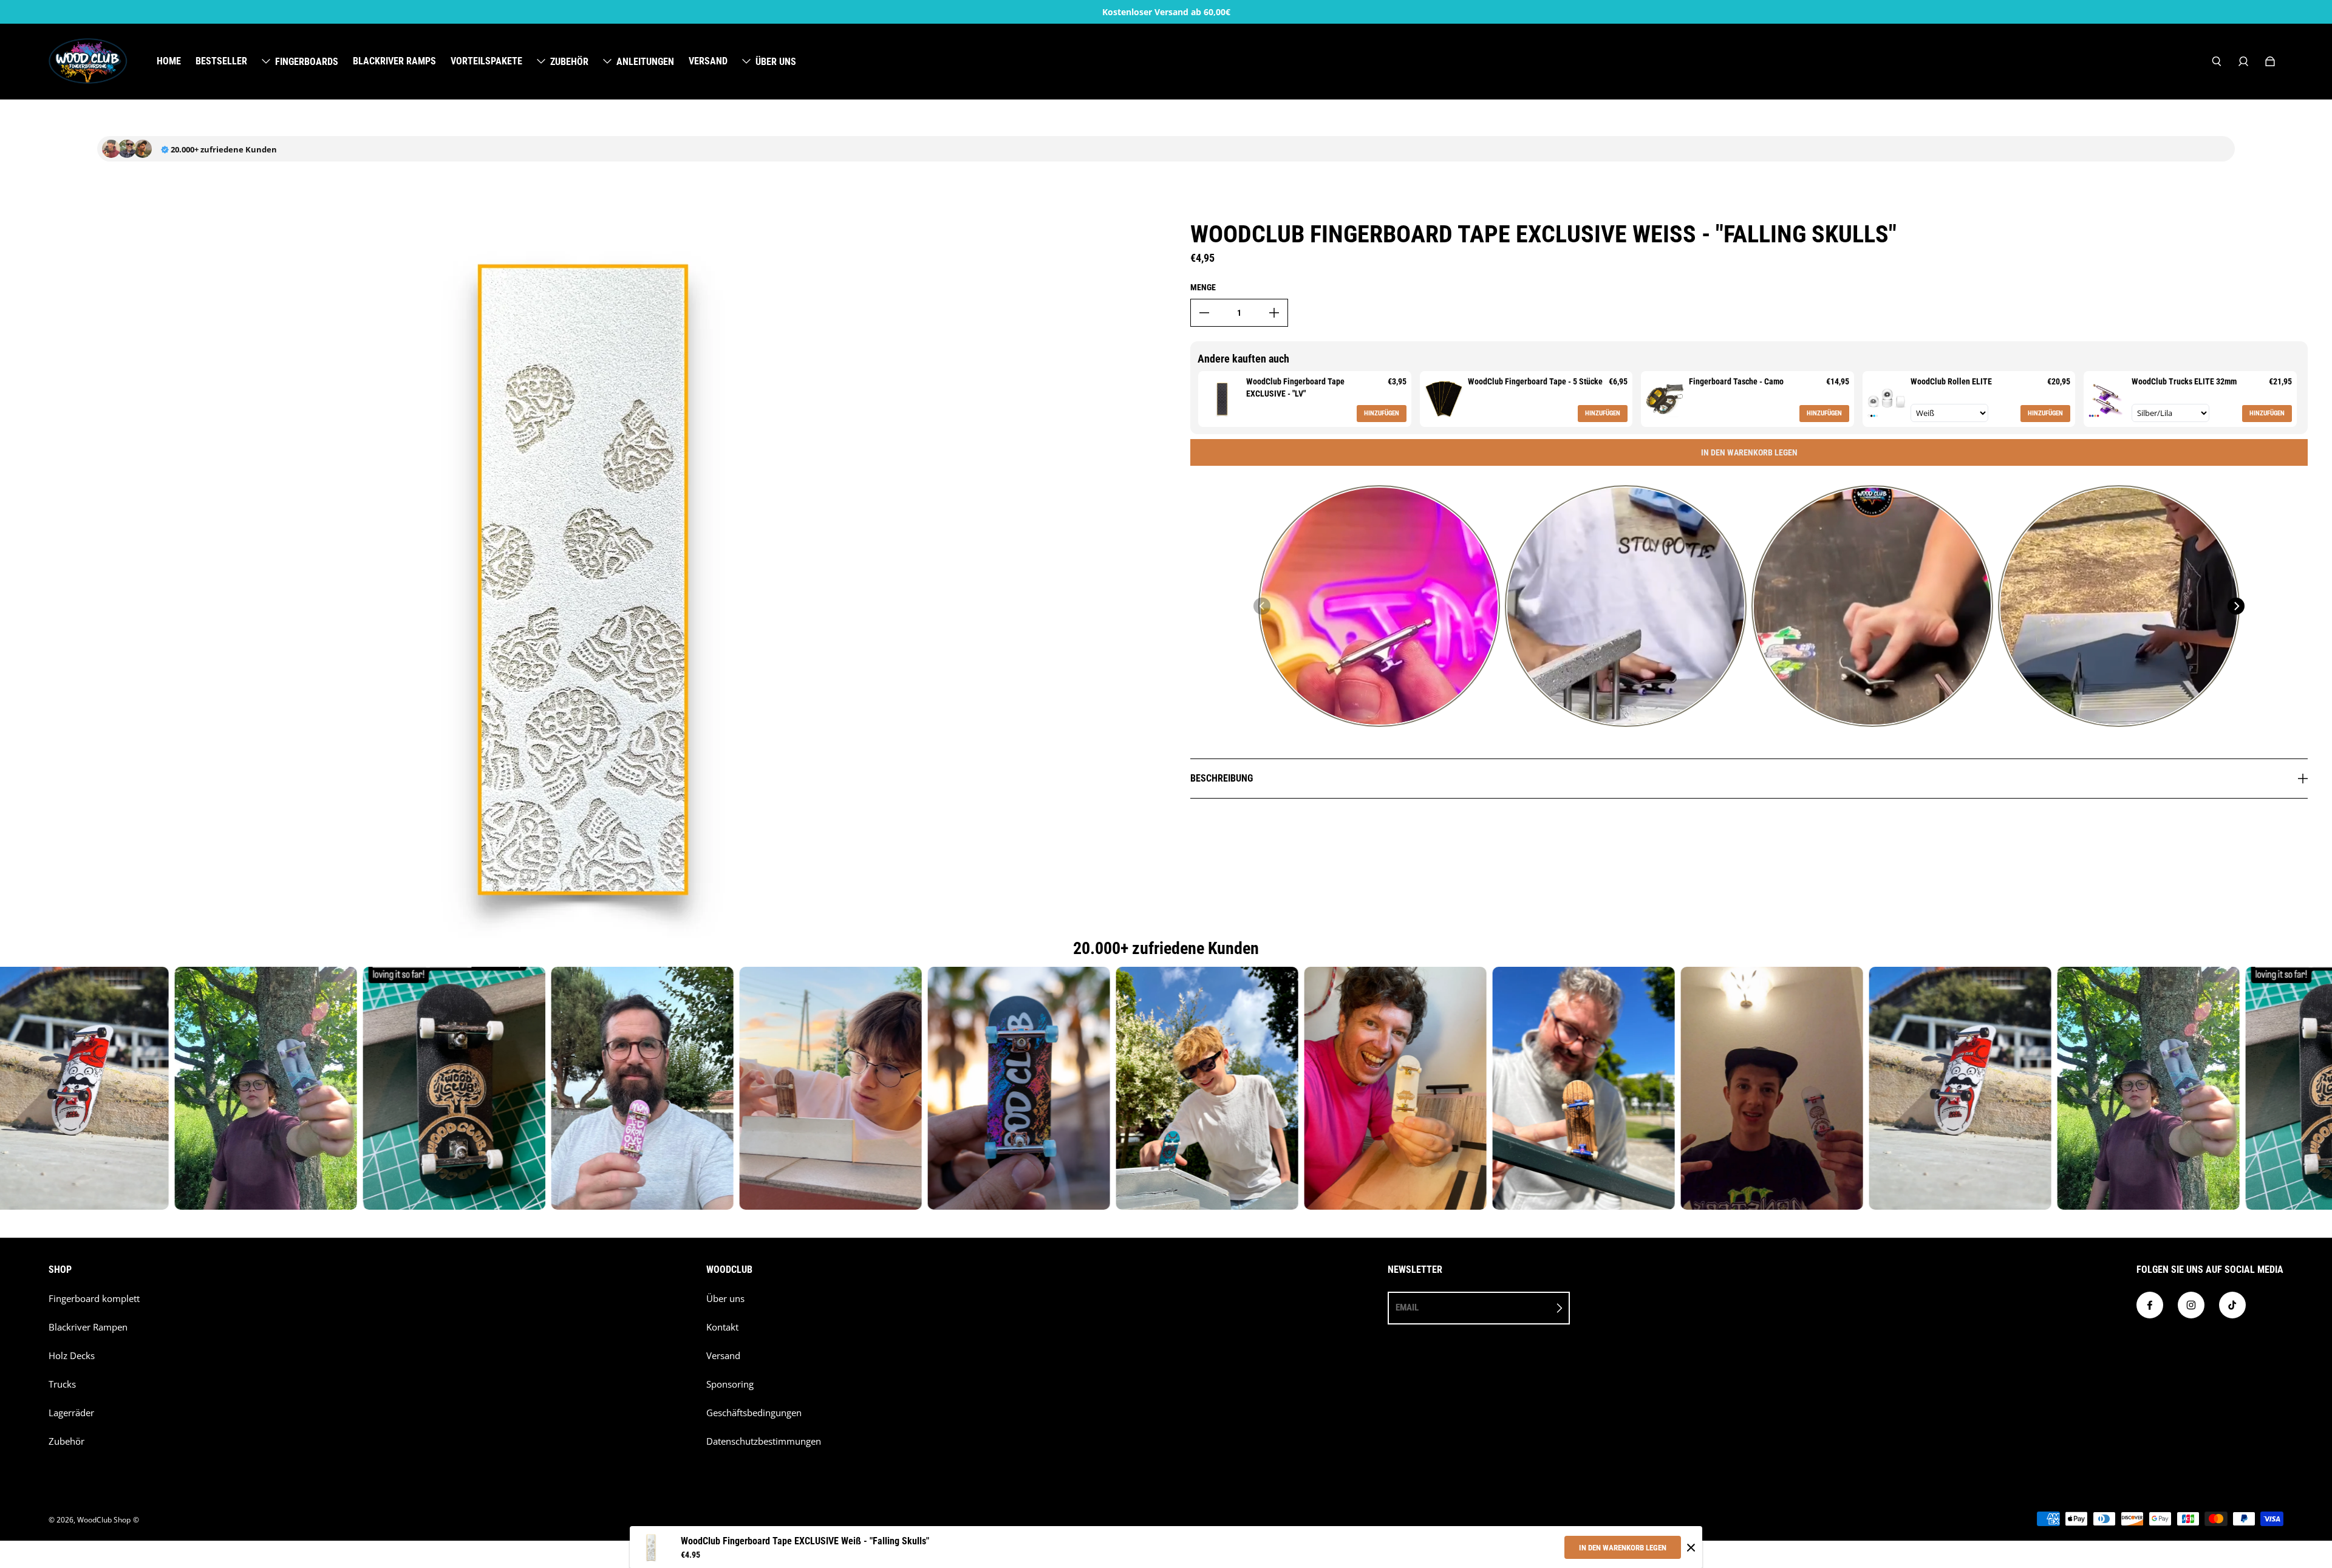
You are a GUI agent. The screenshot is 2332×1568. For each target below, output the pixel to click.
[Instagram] (2191, 1305)
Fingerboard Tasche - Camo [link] (1736, 381)
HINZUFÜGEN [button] (1382, 413)
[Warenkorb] (2270, 61)
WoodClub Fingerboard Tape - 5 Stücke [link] (1535, 381)
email (1407, 1307)
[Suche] (2217, 61)
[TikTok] (2232, 1305)
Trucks (62, 1384)
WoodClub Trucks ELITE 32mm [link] (2184, 381)
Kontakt (722, 1327)
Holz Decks (72, 1356)
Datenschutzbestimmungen (764, 1441)
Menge (1203, 287)
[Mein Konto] (2243, 61)
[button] (1262, 606)
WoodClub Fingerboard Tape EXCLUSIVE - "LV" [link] (1295, 387)
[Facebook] (2150, 1305)
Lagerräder (71, 1413)
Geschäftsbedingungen (754, 1413)
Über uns (725, 1299)
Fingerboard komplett (94, 1299)
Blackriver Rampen (88, 1327)
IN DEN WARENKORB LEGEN (1623, 1548)
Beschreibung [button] (1222, 778)
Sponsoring (730, 1384)
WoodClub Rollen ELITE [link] (1951, 381)
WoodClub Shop (104, 1520)
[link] (1222, 399)
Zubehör (66, 1441)
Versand (723, 1356)
